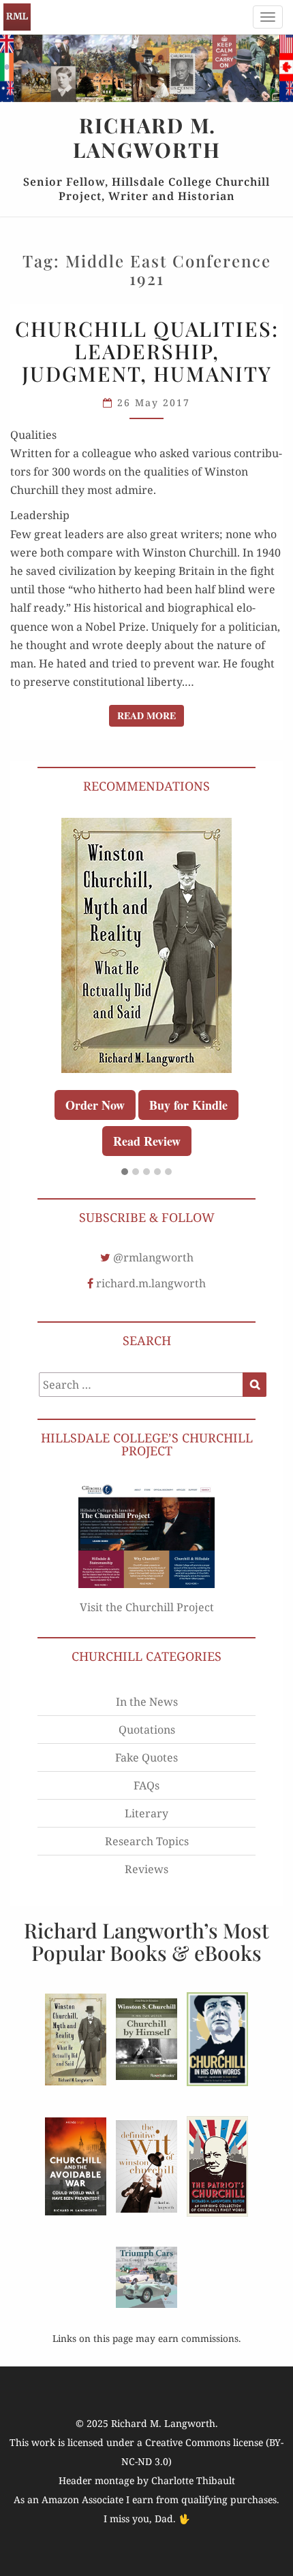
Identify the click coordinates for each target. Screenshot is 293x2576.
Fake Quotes (146, 1757)
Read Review (147, 1141)
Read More (151, 715)
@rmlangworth (153, 1257)
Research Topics (147, 1841)
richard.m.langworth (151, 1283)
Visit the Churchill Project (147, 1607)
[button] (125, 1172)
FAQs (146, 1785)
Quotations (147, 1730)
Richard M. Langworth (17, 17)
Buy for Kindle (188, 1105)
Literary (146, 1813)
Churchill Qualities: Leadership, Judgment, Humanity (147, 351)
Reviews (146, 1869)
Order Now (95, 1105)
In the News (147, 1702)
